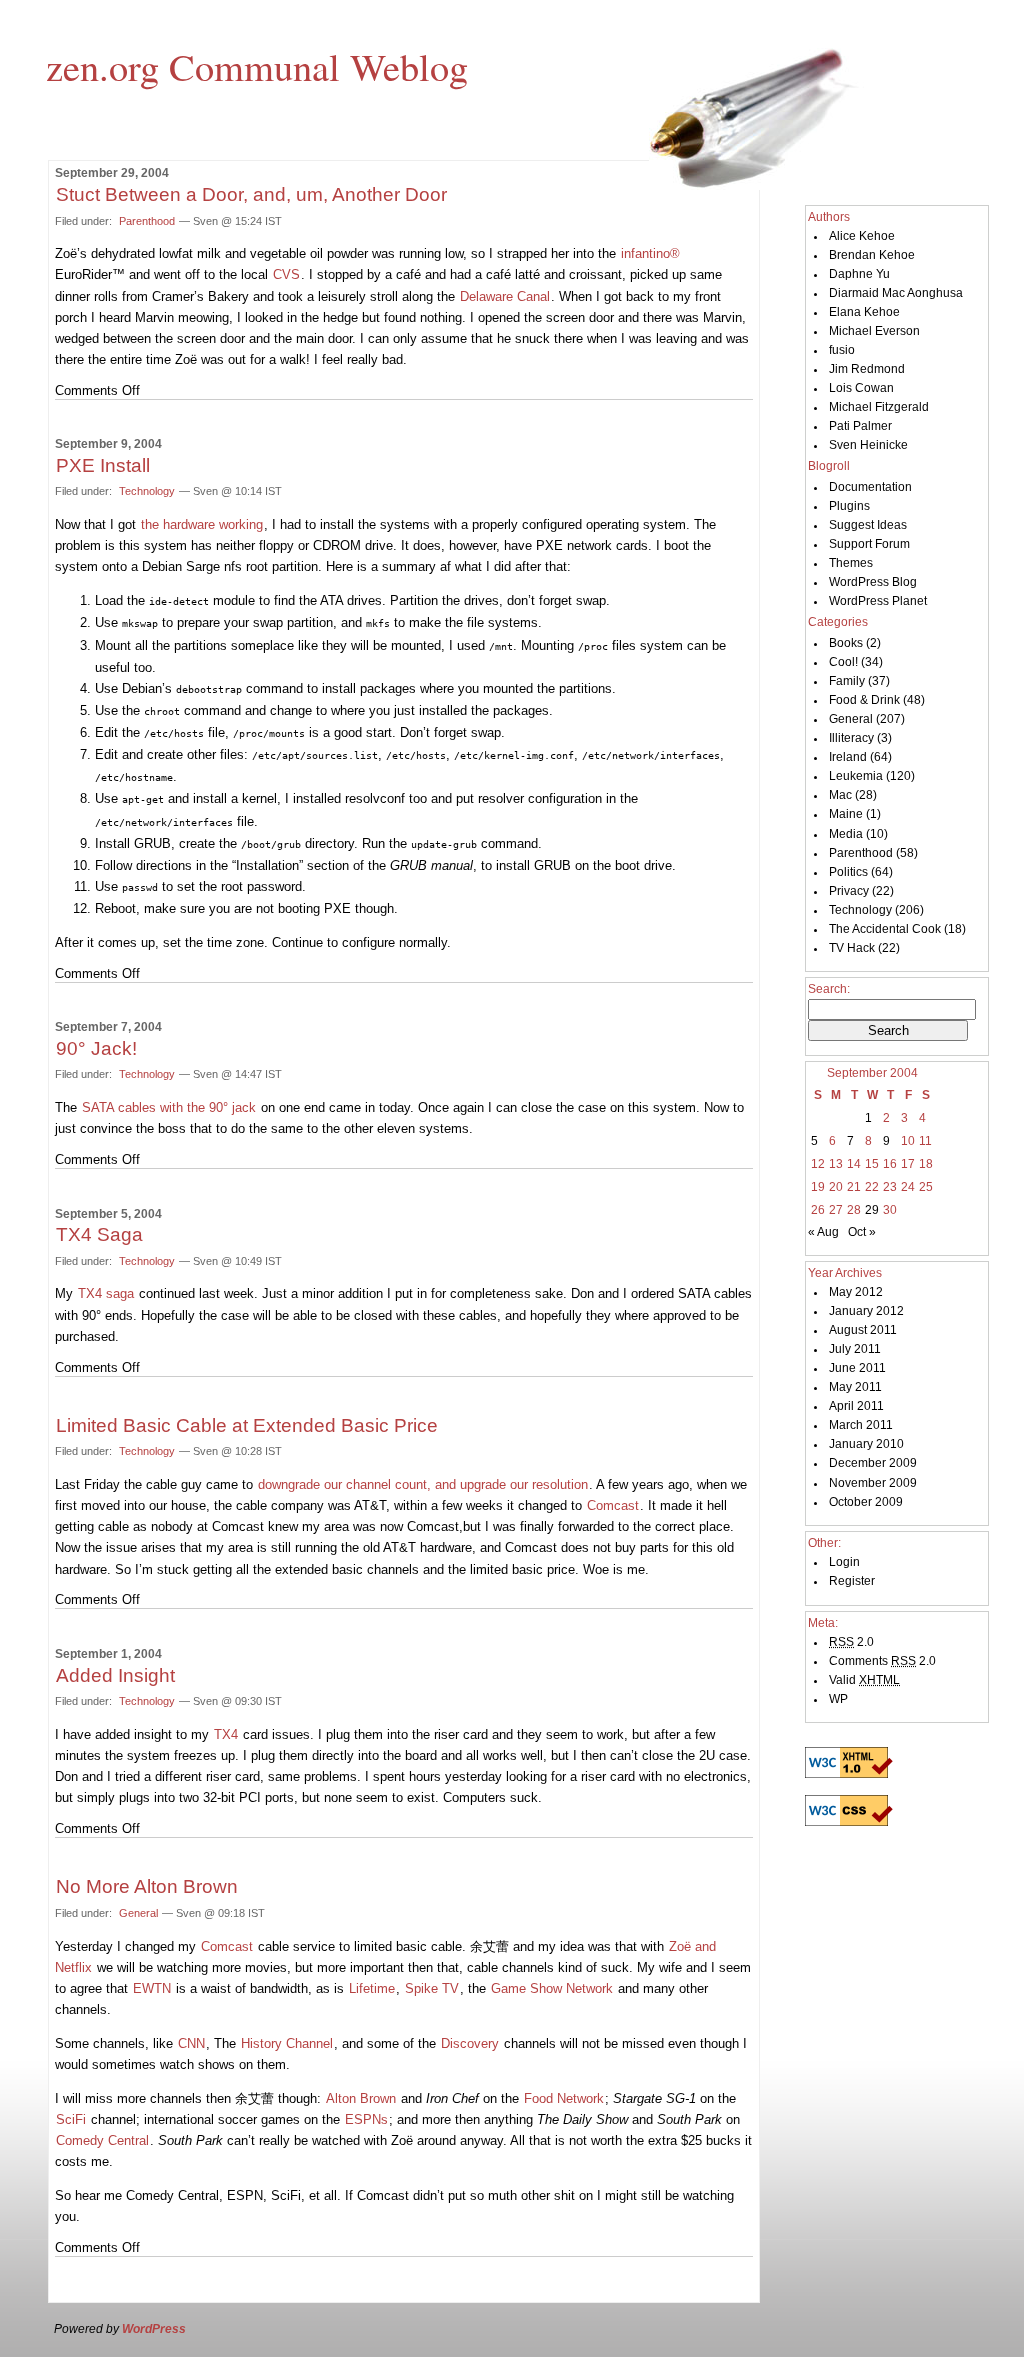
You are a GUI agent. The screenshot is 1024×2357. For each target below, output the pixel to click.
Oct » (862, 1232)
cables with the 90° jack (169, 1107)
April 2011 (856, 1406)
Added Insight (115, 1675)
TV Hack (852, 948)
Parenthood (147, 221)
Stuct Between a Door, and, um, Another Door (251, 194)
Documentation (870, 487)
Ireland (848, 757)
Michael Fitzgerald (879, 407)
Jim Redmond (867, 369)
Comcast (613, 1505)
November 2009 (873, 1483)
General (138, 1913)
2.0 (851, 1642)
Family (847, 681)
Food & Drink (864, 700)
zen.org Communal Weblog (257, 66)
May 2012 (856, 1292)
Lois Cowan (861, 388)
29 (872, 1210)
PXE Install (103, 465)
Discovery (470, 2043)
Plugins (849, 506)
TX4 (226, 1734)
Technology (147, 491)
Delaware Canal (505, 296)
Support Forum (869, 544)
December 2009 (873, 1463)
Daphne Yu (859, 274)
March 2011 (861, 1425)
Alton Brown (361, 2098)
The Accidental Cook (885, 929)
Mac (840, 795)
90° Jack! (96, 1048)
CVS (286, 274)
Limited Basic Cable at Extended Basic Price (247, 1425)
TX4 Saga (99, 1234)
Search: (829, 989)
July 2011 (855, 1349)
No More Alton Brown (147, 1886)
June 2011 (857, 1368)
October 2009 (866, 1502)
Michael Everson (874, 331)
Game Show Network (552, 1988)
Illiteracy (851, 738)
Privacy (849, 891)
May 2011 (855, 1387)
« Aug (823, 1232)
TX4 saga (106, 1293)
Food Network (564, 2098)
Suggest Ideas (868, 525)
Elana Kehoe (864, 312)
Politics (848, 872)
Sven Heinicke (868, 445)
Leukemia (856, 776)
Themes (851, 563)
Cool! (843, 662)
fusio (842, 350)
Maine (846, 814)
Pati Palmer (860, 426)
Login (844, 1562)
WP (838, 1699)
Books (846, 643)
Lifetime (372, 1988)
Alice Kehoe (862, 236)
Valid (864, 1680)
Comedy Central (102, 2140)
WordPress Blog (873, 582)
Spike (432, 1988)
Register (852, 1581)
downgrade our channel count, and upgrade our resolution (423, 1484)
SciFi (71, 2119)
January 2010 (866, 1444)
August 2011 (863, 1330)
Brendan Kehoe (872, 255)
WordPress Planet (878, 601)
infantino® (650, 253)
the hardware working (202, 524)
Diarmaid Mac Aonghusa (896, 293)
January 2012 (866, 1311)
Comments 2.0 (882, 1661)
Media (846, 834)
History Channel (287, 2043)
